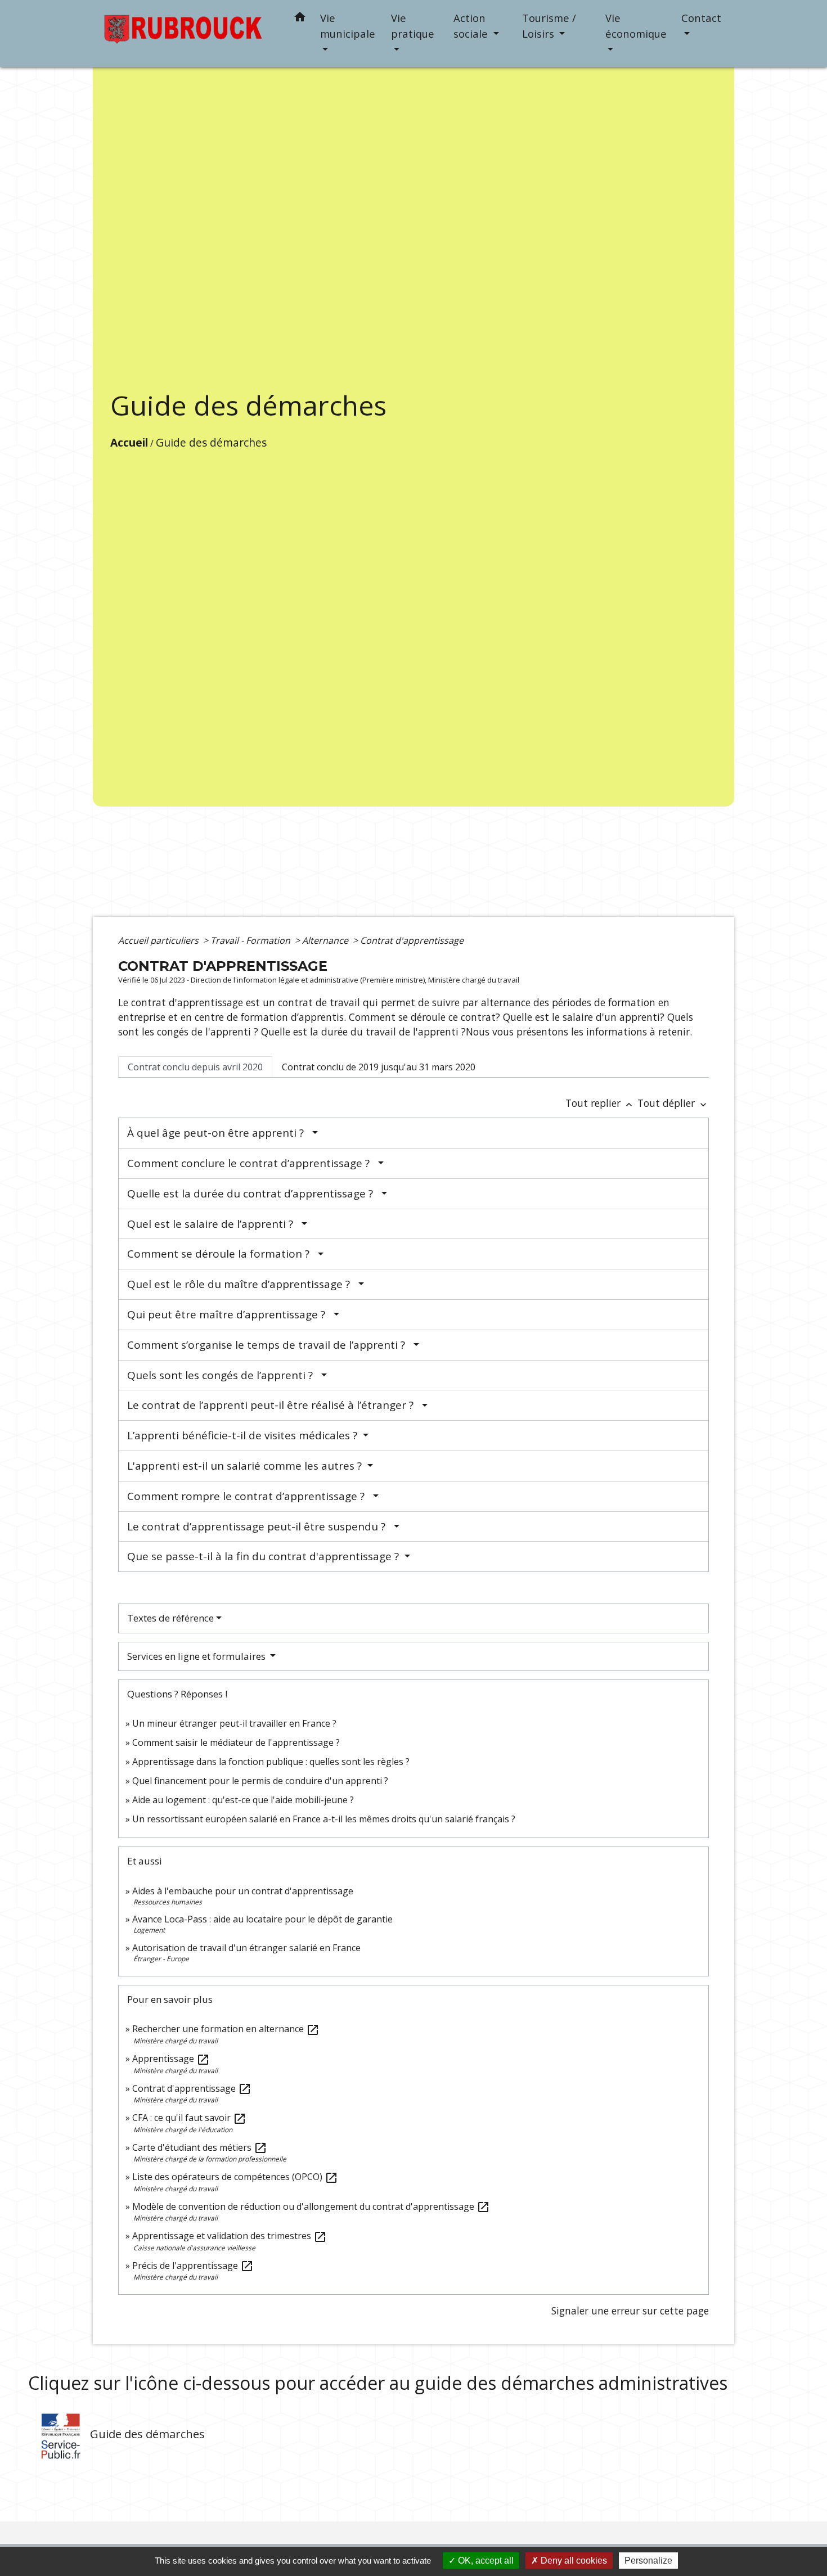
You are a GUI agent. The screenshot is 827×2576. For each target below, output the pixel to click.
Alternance (326, 940)
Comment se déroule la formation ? (221, 1254)
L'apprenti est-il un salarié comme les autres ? (246, 1466)
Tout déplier (673, 1103)
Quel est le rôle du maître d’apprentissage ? (241, 1284)
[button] (300, 19)
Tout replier (600, 1103)
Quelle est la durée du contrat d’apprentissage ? (253, 1194)
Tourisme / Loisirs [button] (549, 26)
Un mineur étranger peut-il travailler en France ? (234, 1723)
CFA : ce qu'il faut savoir (189, 2118)
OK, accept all (485, 2561)
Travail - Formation (251, 940)
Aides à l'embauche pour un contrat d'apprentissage (243, 1891)
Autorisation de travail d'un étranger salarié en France (246, 1948)
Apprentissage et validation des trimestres (230, 2236)
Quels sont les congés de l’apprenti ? (223, 1375)
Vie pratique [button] (413, 26)
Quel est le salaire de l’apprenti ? (213, 1224)
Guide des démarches (211, 442)
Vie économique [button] (636, 26)
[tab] (195, 1067)
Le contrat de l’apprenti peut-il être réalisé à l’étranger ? (273, 1405)
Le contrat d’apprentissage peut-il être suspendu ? (259, 1526)
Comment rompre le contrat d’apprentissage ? (249, 1496)
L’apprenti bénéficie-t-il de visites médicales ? (244, 1435)
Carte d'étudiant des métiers (200, 2147)
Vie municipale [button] (348, 26)
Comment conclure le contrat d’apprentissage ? (251, 1163)
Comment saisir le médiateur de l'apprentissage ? (236, 1742)
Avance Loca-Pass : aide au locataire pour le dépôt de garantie (262, 1919)
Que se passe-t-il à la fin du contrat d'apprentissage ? (264, 1556)
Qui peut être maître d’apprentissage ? (229, 1314)
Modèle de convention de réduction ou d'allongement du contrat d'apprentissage (311, 2206)
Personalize (648, 2561)
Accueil (129, 442)
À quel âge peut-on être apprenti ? (218, 1133)
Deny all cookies (573, 2561)
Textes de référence (170, 1618)
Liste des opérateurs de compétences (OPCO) (235, 2177)
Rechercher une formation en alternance (226, 2029)
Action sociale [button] (472, 26)
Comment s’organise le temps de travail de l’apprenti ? (269, 1345)
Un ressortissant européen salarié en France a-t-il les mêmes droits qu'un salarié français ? (324, 1819)
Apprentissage (171, 2059)
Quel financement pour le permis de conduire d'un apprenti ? (260, 1781)
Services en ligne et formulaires (197, 1656)
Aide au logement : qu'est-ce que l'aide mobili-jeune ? (243, 1800)
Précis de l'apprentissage (193, 2266)
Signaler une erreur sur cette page (630, 2311)
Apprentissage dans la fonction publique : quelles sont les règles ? (271, 1762)
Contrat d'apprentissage (412, 940)
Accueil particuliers (159, 940)
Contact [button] (701, 18)
